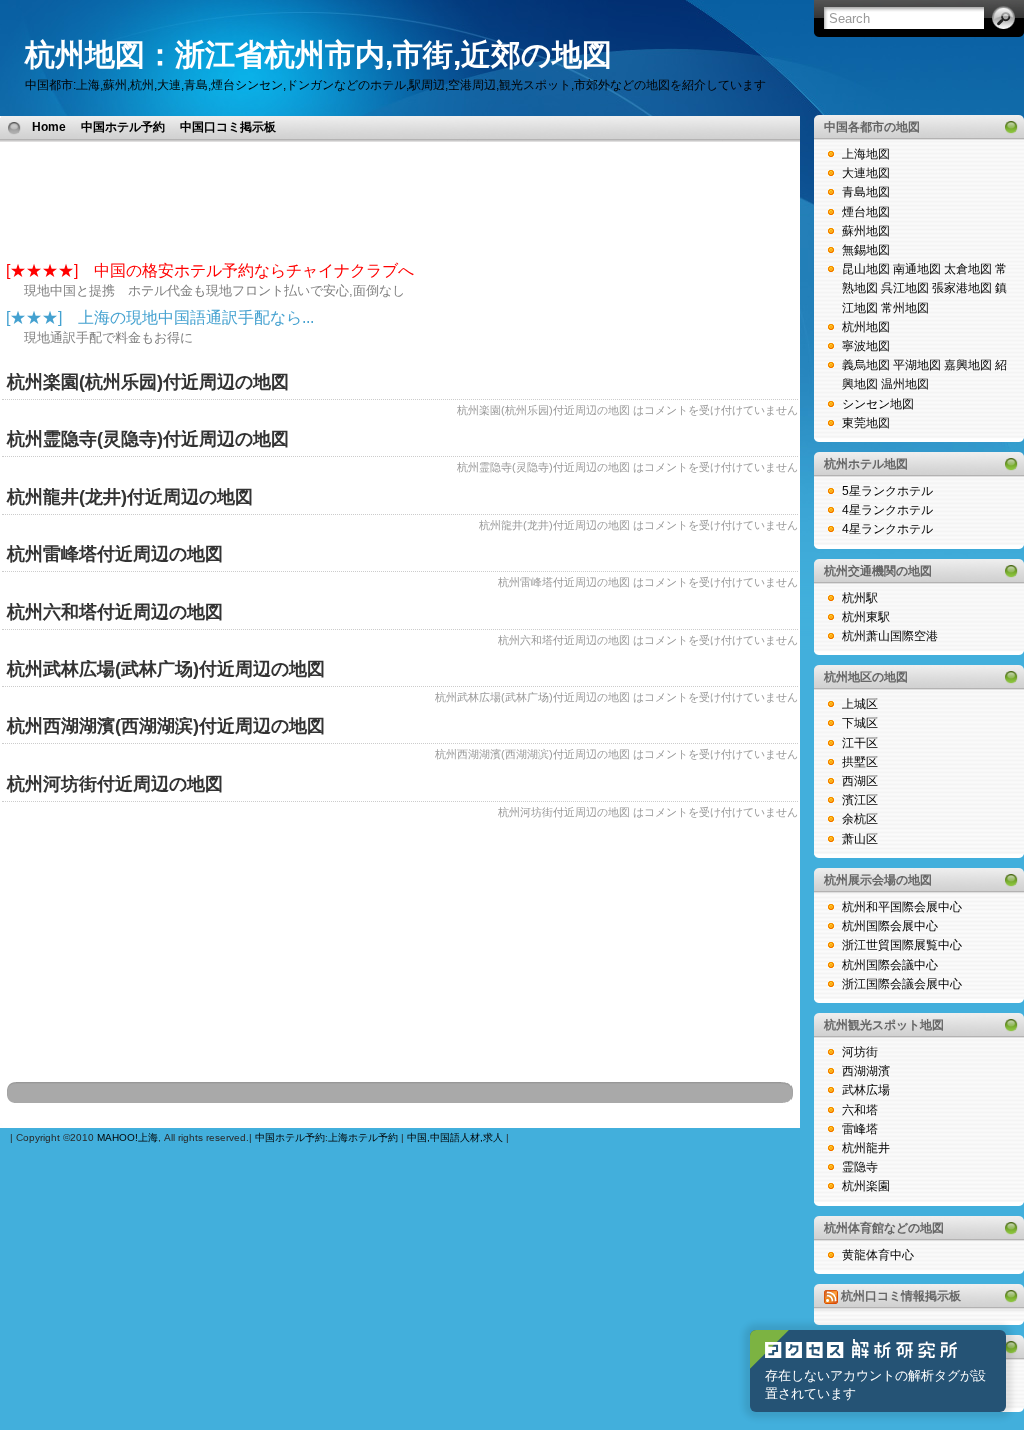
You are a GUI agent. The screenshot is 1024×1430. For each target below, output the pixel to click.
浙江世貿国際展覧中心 (902, 945)
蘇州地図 (866, 231)
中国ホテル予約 (123, 127)
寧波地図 (866, 346)
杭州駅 (860, 598)
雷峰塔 (860, 1129)
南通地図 (917, 269)
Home (49, 127)
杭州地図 (866, 327)
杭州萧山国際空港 (890, 636)
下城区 (860, 723)
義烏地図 (866, 365)
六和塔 (860, 1110)
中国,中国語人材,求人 (455, 1137)
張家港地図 (962, 288)
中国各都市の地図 (872, 127)
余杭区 (860, 819)
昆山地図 (866, 269)
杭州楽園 (866, 1186)
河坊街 (860, 1052)
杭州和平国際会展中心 (902, 907)
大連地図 (866, 173)
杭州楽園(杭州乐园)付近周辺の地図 (148, 382)
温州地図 (905, 384)
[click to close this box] (1011, 127)
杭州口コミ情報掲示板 (901, 1296)
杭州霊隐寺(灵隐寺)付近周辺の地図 (148, 439)
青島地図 (866, 192)
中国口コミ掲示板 (228, 127)
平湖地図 (917, 365)
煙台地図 (866, 212)
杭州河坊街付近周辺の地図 (115, 784)
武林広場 (866, 1090)
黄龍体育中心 (878, 1255)
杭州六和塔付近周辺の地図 (115, 612)
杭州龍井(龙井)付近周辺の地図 (130, 497)
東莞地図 (866, 423)
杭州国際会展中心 (890, 926)
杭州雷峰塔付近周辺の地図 (115, 554)
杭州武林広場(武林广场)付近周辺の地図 (166, 669)
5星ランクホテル (887, 491)
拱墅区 (860, 762)
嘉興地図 (968, 365)
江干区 (860, 743)
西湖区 (860, 781)
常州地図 (905, 308)
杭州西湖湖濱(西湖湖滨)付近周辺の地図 (166, 726)
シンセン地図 (878, 404)
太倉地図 (968, 269)
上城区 (860, 704)
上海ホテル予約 (363, 1137)
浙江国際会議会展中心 (902, 984)
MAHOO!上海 (127, 1137)
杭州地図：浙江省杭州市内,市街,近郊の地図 (318, 54)
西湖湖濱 (866, 1071)
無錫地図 (866, 250)
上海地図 (866, 154)
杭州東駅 (866, 617)
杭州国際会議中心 (890, 965)
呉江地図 (905, 288)
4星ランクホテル (887, 510)
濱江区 (860, 800)
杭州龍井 (866, 1148)
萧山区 (860, 839)
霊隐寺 (860, 1167)
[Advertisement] (518, 126)
